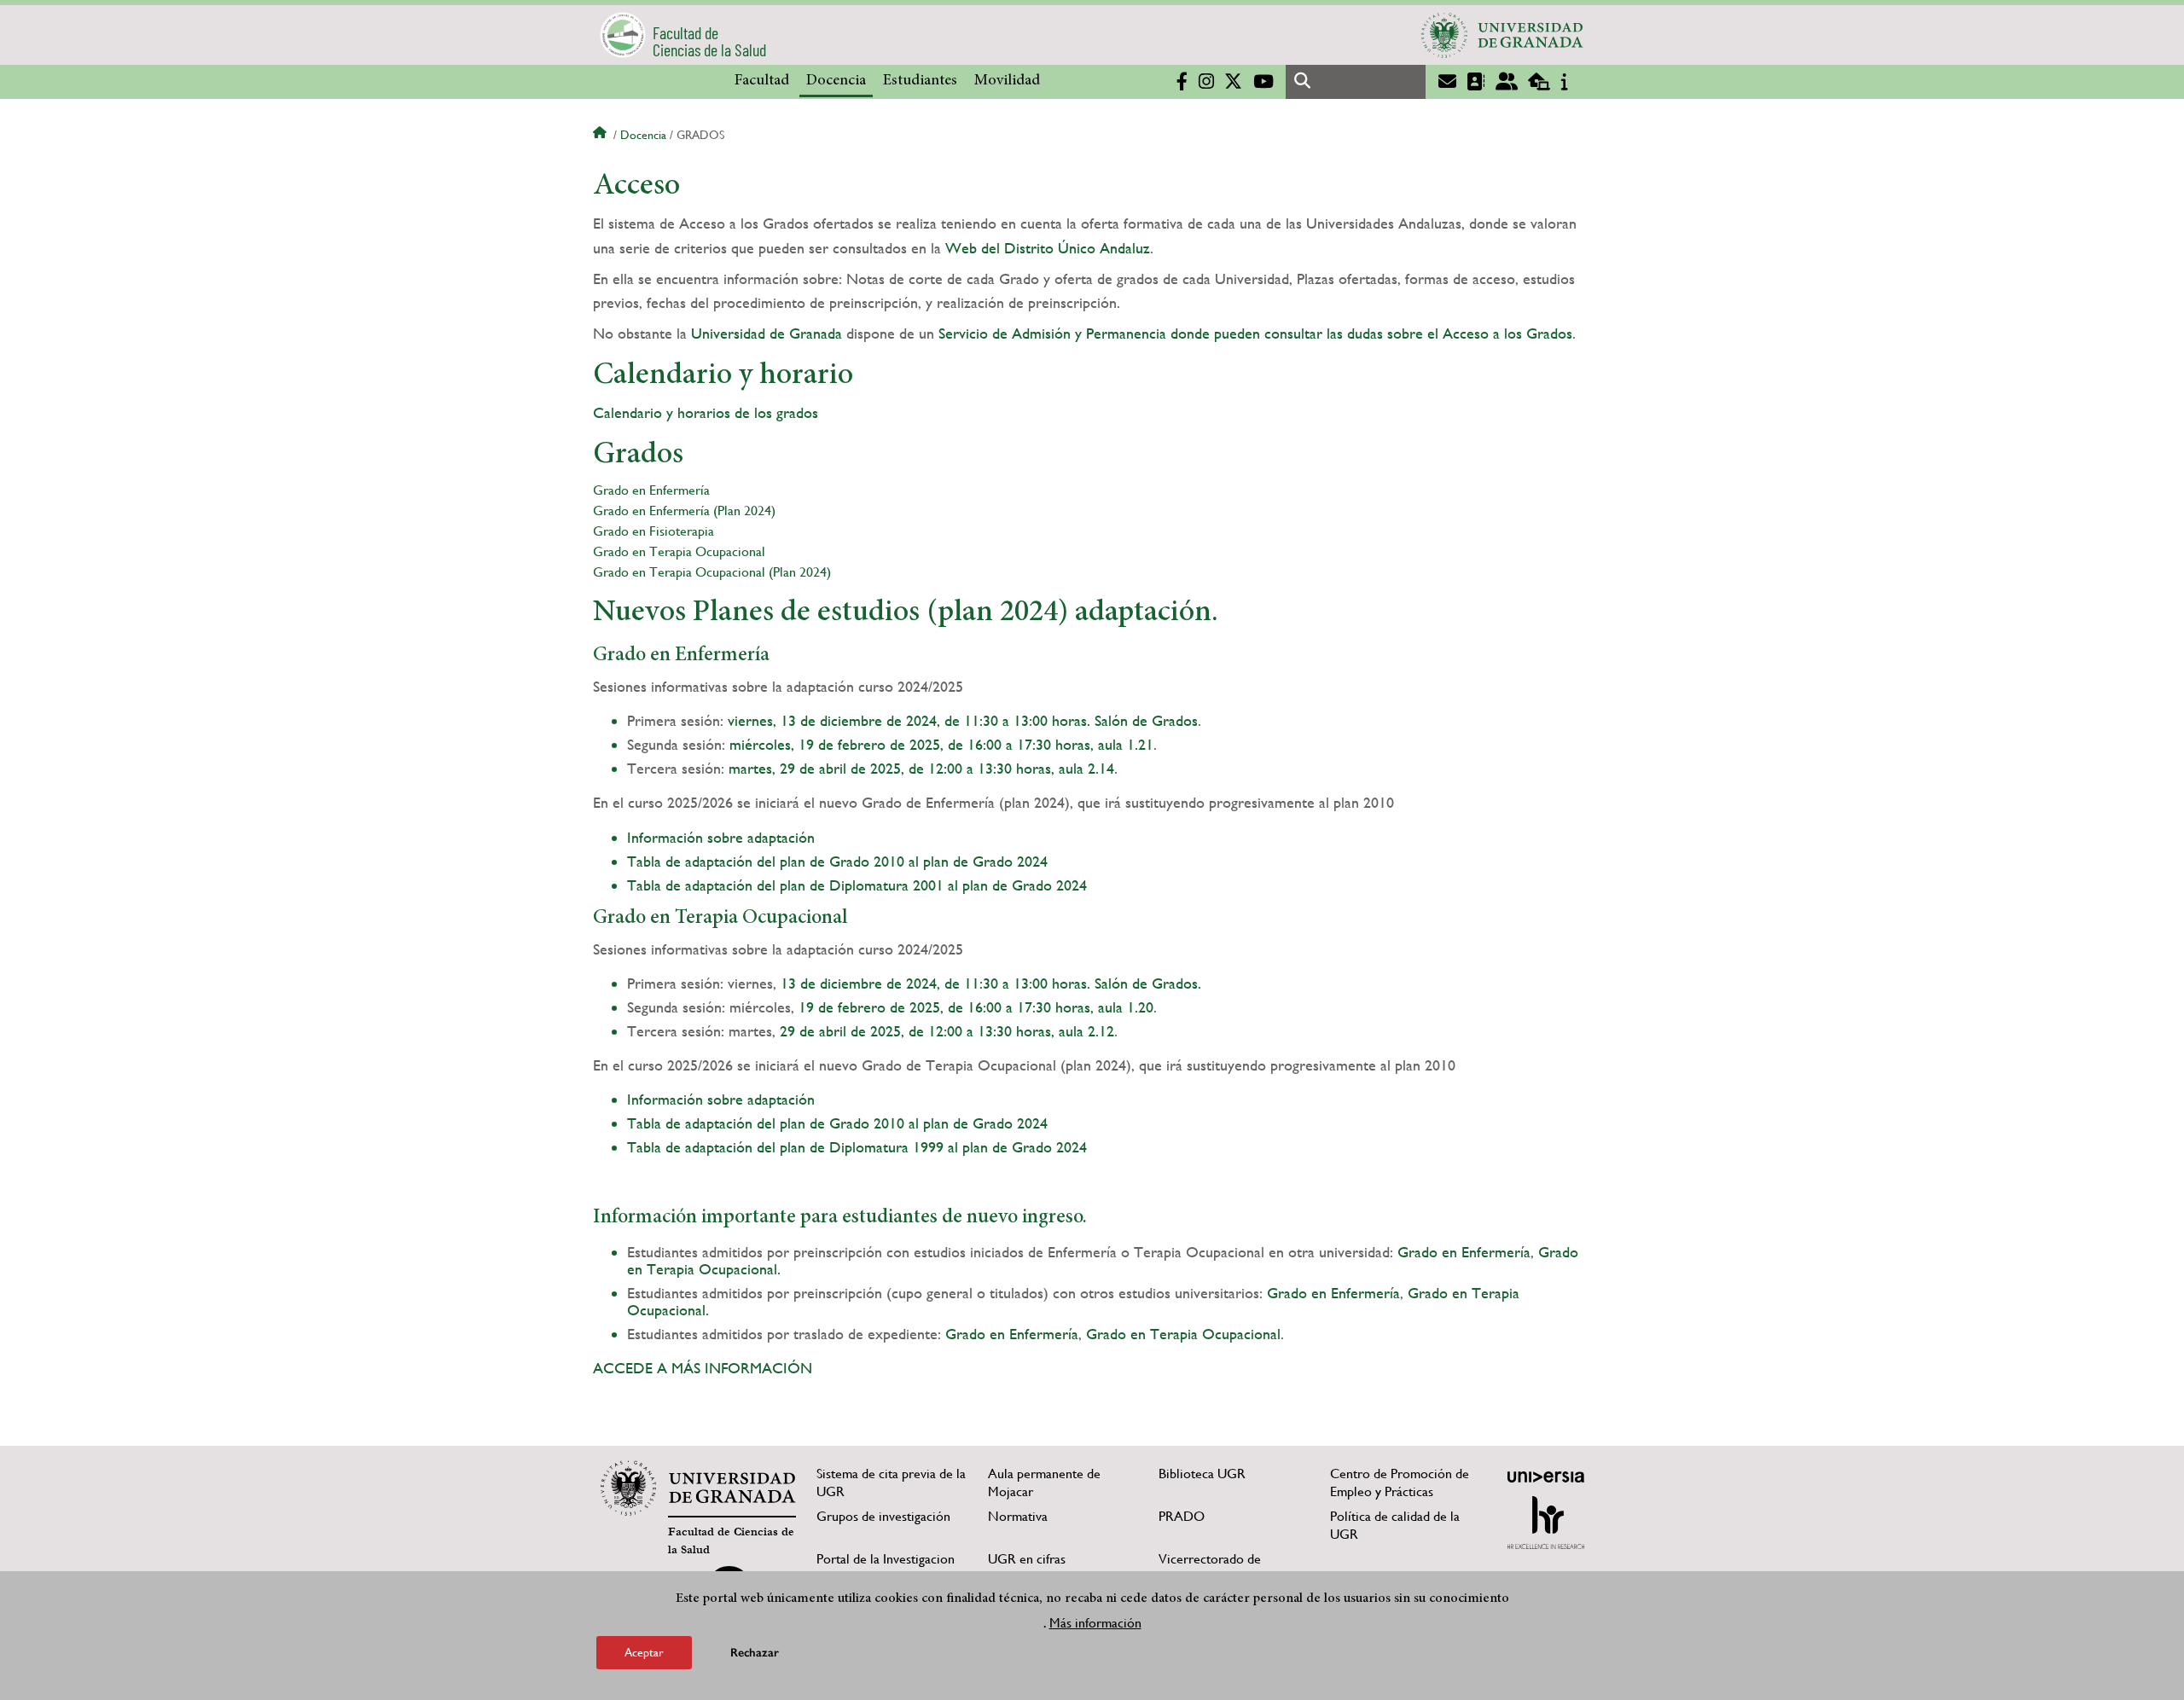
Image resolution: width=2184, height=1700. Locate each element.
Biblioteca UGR (1202, 1474)
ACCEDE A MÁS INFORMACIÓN (705, 1368)
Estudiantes (920, 81)
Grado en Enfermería (651, 490)
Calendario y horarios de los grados (706, 412)
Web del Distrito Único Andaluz (1048, 248)
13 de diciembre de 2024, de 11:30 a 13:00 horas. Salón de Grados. (991, 983)
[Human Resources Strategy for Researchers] (1546, 1523)
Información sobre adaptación (721, 837)
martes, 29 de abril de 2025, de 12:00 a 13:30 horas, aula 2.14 (921, 768)
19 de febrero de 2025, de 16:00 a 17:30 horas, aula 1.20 (976, 1007)
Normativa (1018, 1516)
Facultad (762, 81)
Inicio (601, 135)
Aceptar (644, 1652)
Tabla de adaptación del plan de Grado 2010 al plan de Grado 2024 (837, 861)
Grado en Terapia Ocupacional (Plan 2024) (712, 572)
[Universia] (1546, 1477)
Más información (1095, 1622)
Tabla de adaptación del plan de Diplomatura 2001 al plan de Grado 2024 (857, 885)
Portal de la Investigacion (886, 1559)
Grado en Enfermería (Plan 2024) (684, 511)
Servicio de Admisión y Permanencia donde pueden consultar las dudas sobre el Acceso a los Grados (1255, 333)
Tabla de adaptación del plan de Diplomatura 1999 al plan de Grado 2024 (857, 1147)
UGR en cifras (1027, 1559)
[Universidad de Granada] (1502, 35)
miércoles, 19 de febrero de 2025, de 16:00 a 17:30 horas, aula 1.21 (941, 744)
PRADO (1182, 1516)
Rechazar (755, 1653)
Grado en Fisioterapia (653, 531)
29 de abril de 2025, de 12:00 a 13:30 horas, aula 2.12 (947, 1031)
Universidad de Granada (767, 333)
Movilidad (1007, 81)
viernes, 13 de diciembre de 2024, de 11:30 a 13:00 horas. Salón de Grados (963, 720)
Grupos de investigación (883, 1516)
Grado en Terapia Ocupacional (679, 551)
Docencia (836, 81)
